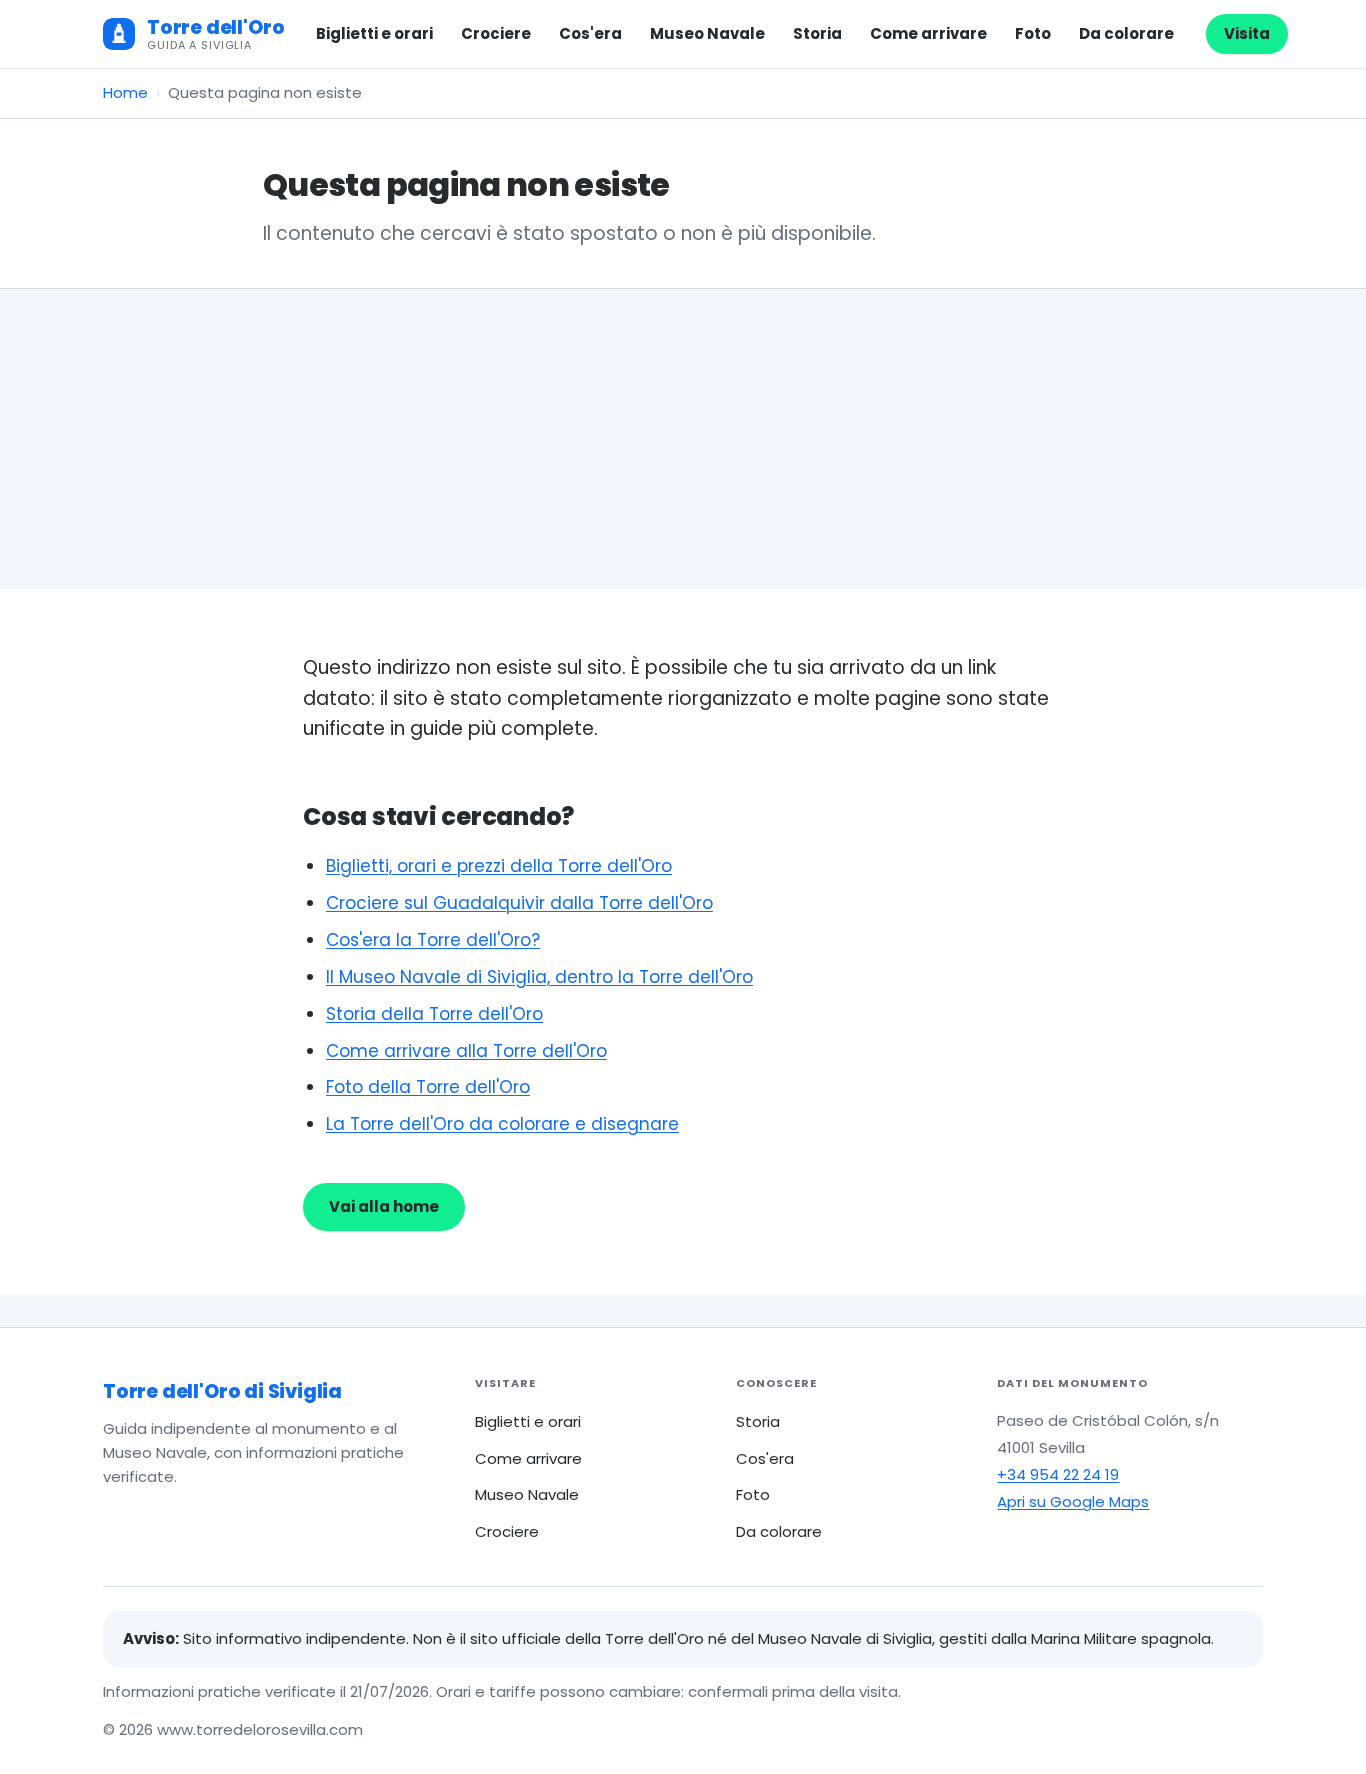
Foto (1033, 33)
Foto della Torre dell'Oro (428, 1087)
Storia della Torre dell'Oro (434, 1014)
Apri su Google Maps (1073, 1501)
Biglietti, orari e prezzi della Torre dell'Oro (499, 866)
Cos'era (590, 33)
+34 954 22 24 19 (1058, 1474)
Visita (1247, 33)
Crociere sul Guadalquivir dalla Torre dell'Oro (519, 903)
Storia (817, 33)
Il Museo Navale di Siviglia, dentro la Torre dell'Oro (539, 977)
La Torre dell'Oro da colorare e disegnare (502, 1124)
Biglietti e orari (374, 33)
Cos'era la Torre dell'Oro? (433, 940)
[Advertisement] (683, 439)
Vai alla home (384, 1206)
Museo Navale (707, 33)
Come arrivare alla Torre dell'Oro (466, 1051)
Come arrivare (928, 33)
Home (125, 92)
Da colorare (1126, 33)
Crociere (496, 33)
